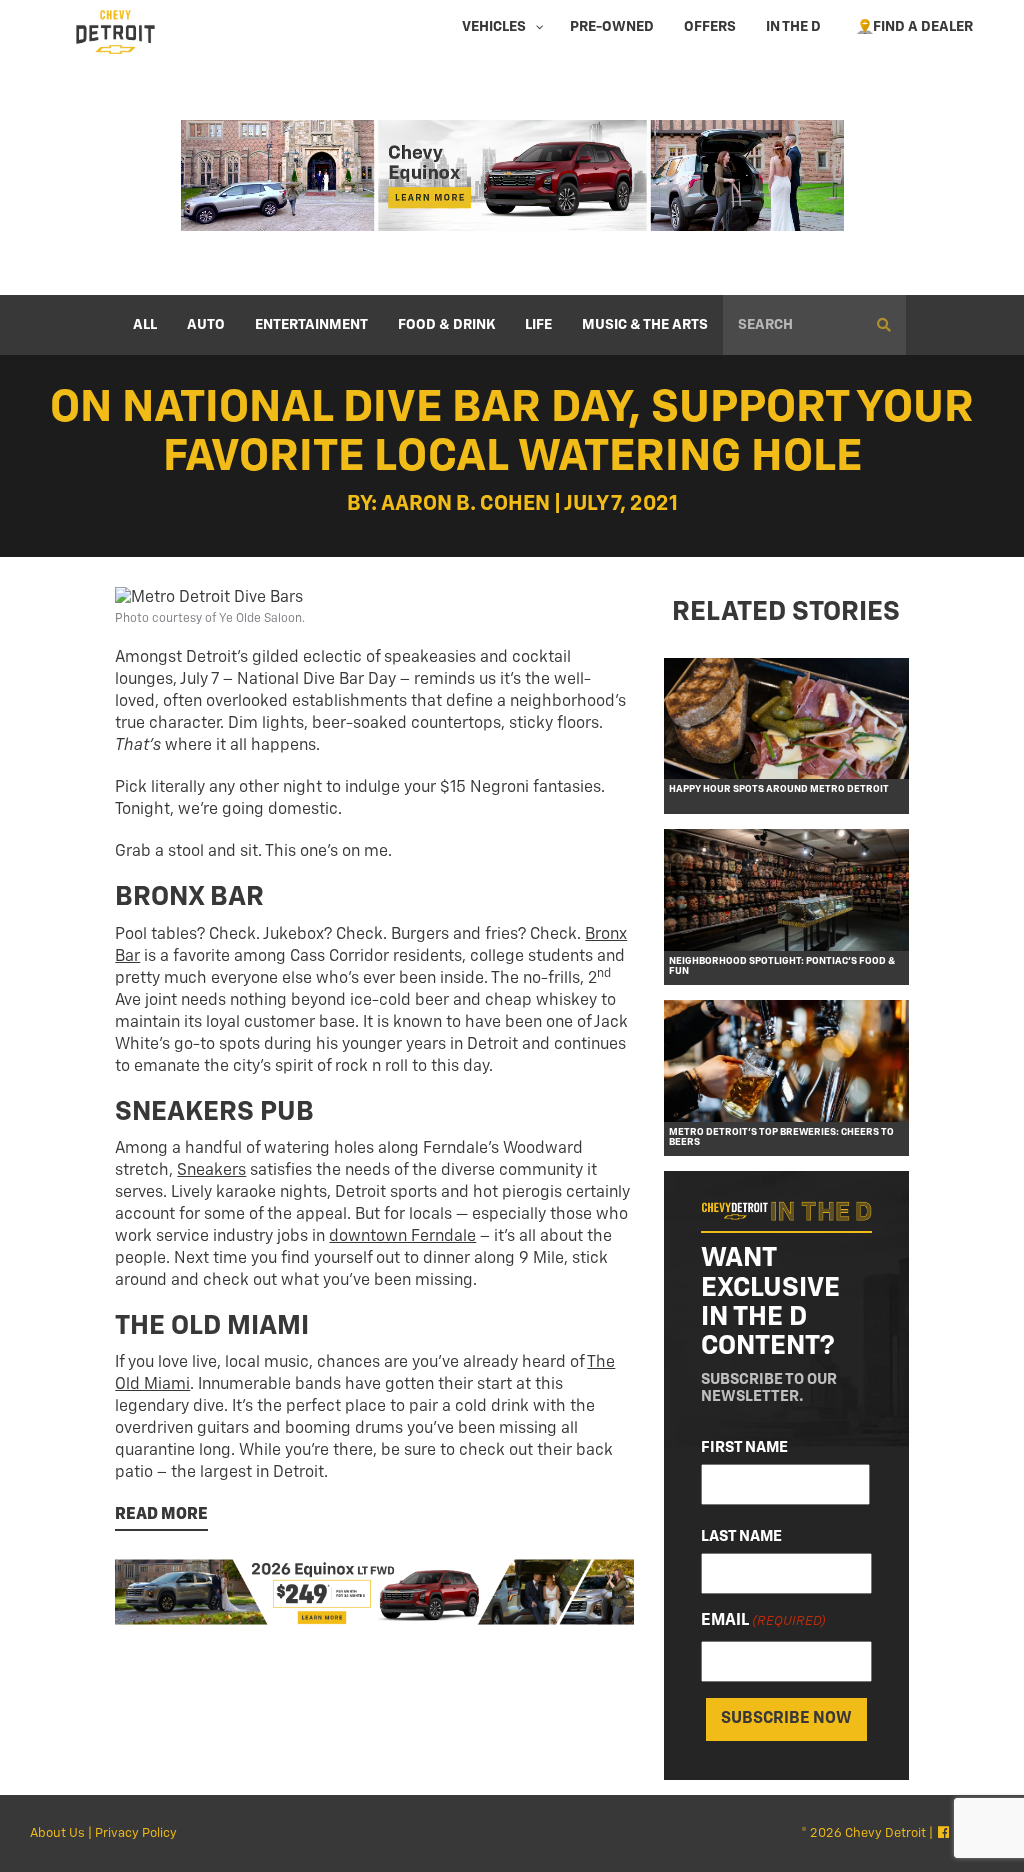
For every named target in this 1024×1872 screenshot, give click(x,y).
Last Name (741, 1536)
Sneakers (211, 1171)
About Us (57, 1833)
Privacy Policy (136, 1833)
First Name (744, 1447)
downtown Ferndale (402, 1237)
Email (763, 1621)
